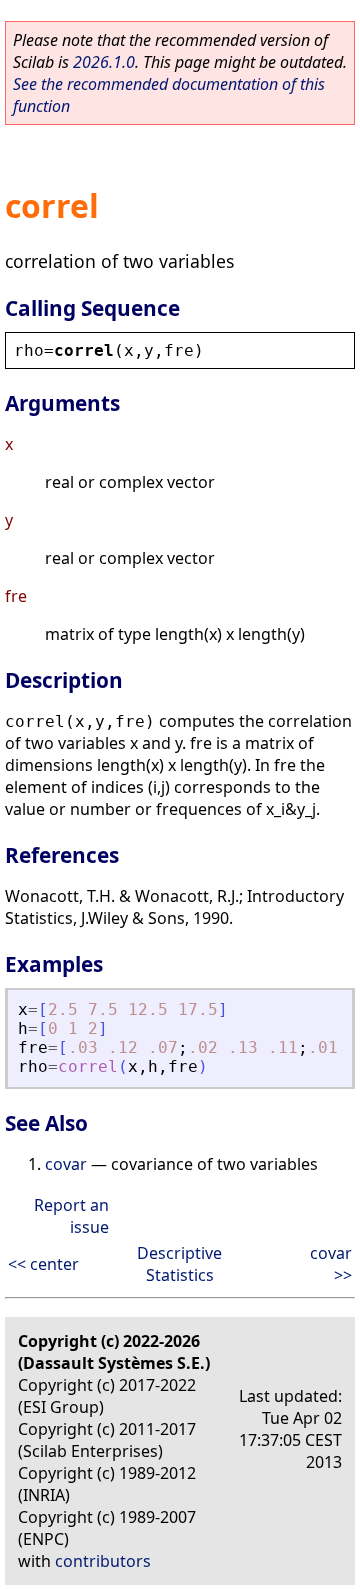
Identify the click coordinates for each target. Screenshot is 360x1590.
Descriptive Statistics (179, 1264)
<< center (43, 1264)
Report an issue (71, 1216)
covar (66, 1164)
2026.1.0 (104, 62)
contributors (103, 1561)
